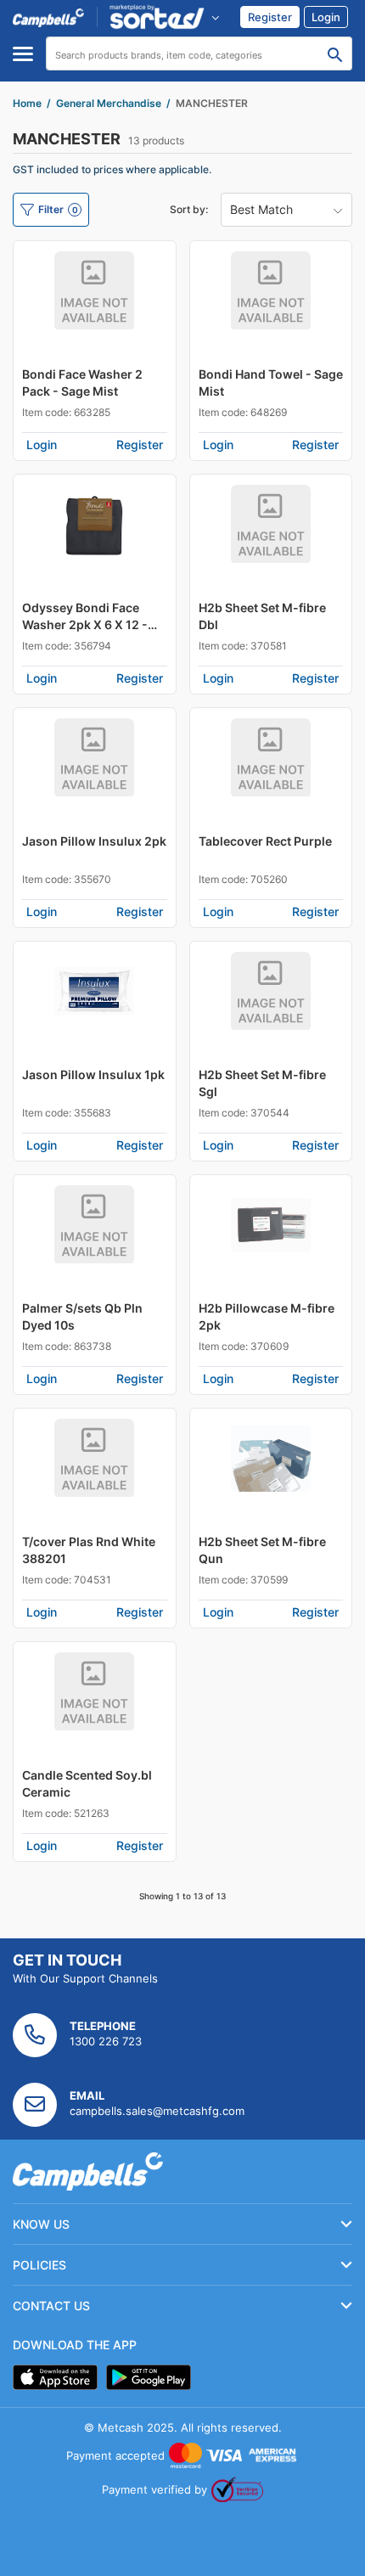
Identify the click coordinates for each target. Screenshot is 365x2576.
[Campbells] (48, 17)
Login (42, 444)
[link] (270, 17)
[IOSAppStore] (55, 2377)
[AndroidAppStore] (149, 2377)
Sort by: (189, 209)
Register (140, 444)
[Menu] (23, 54)
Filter (58, 209)
